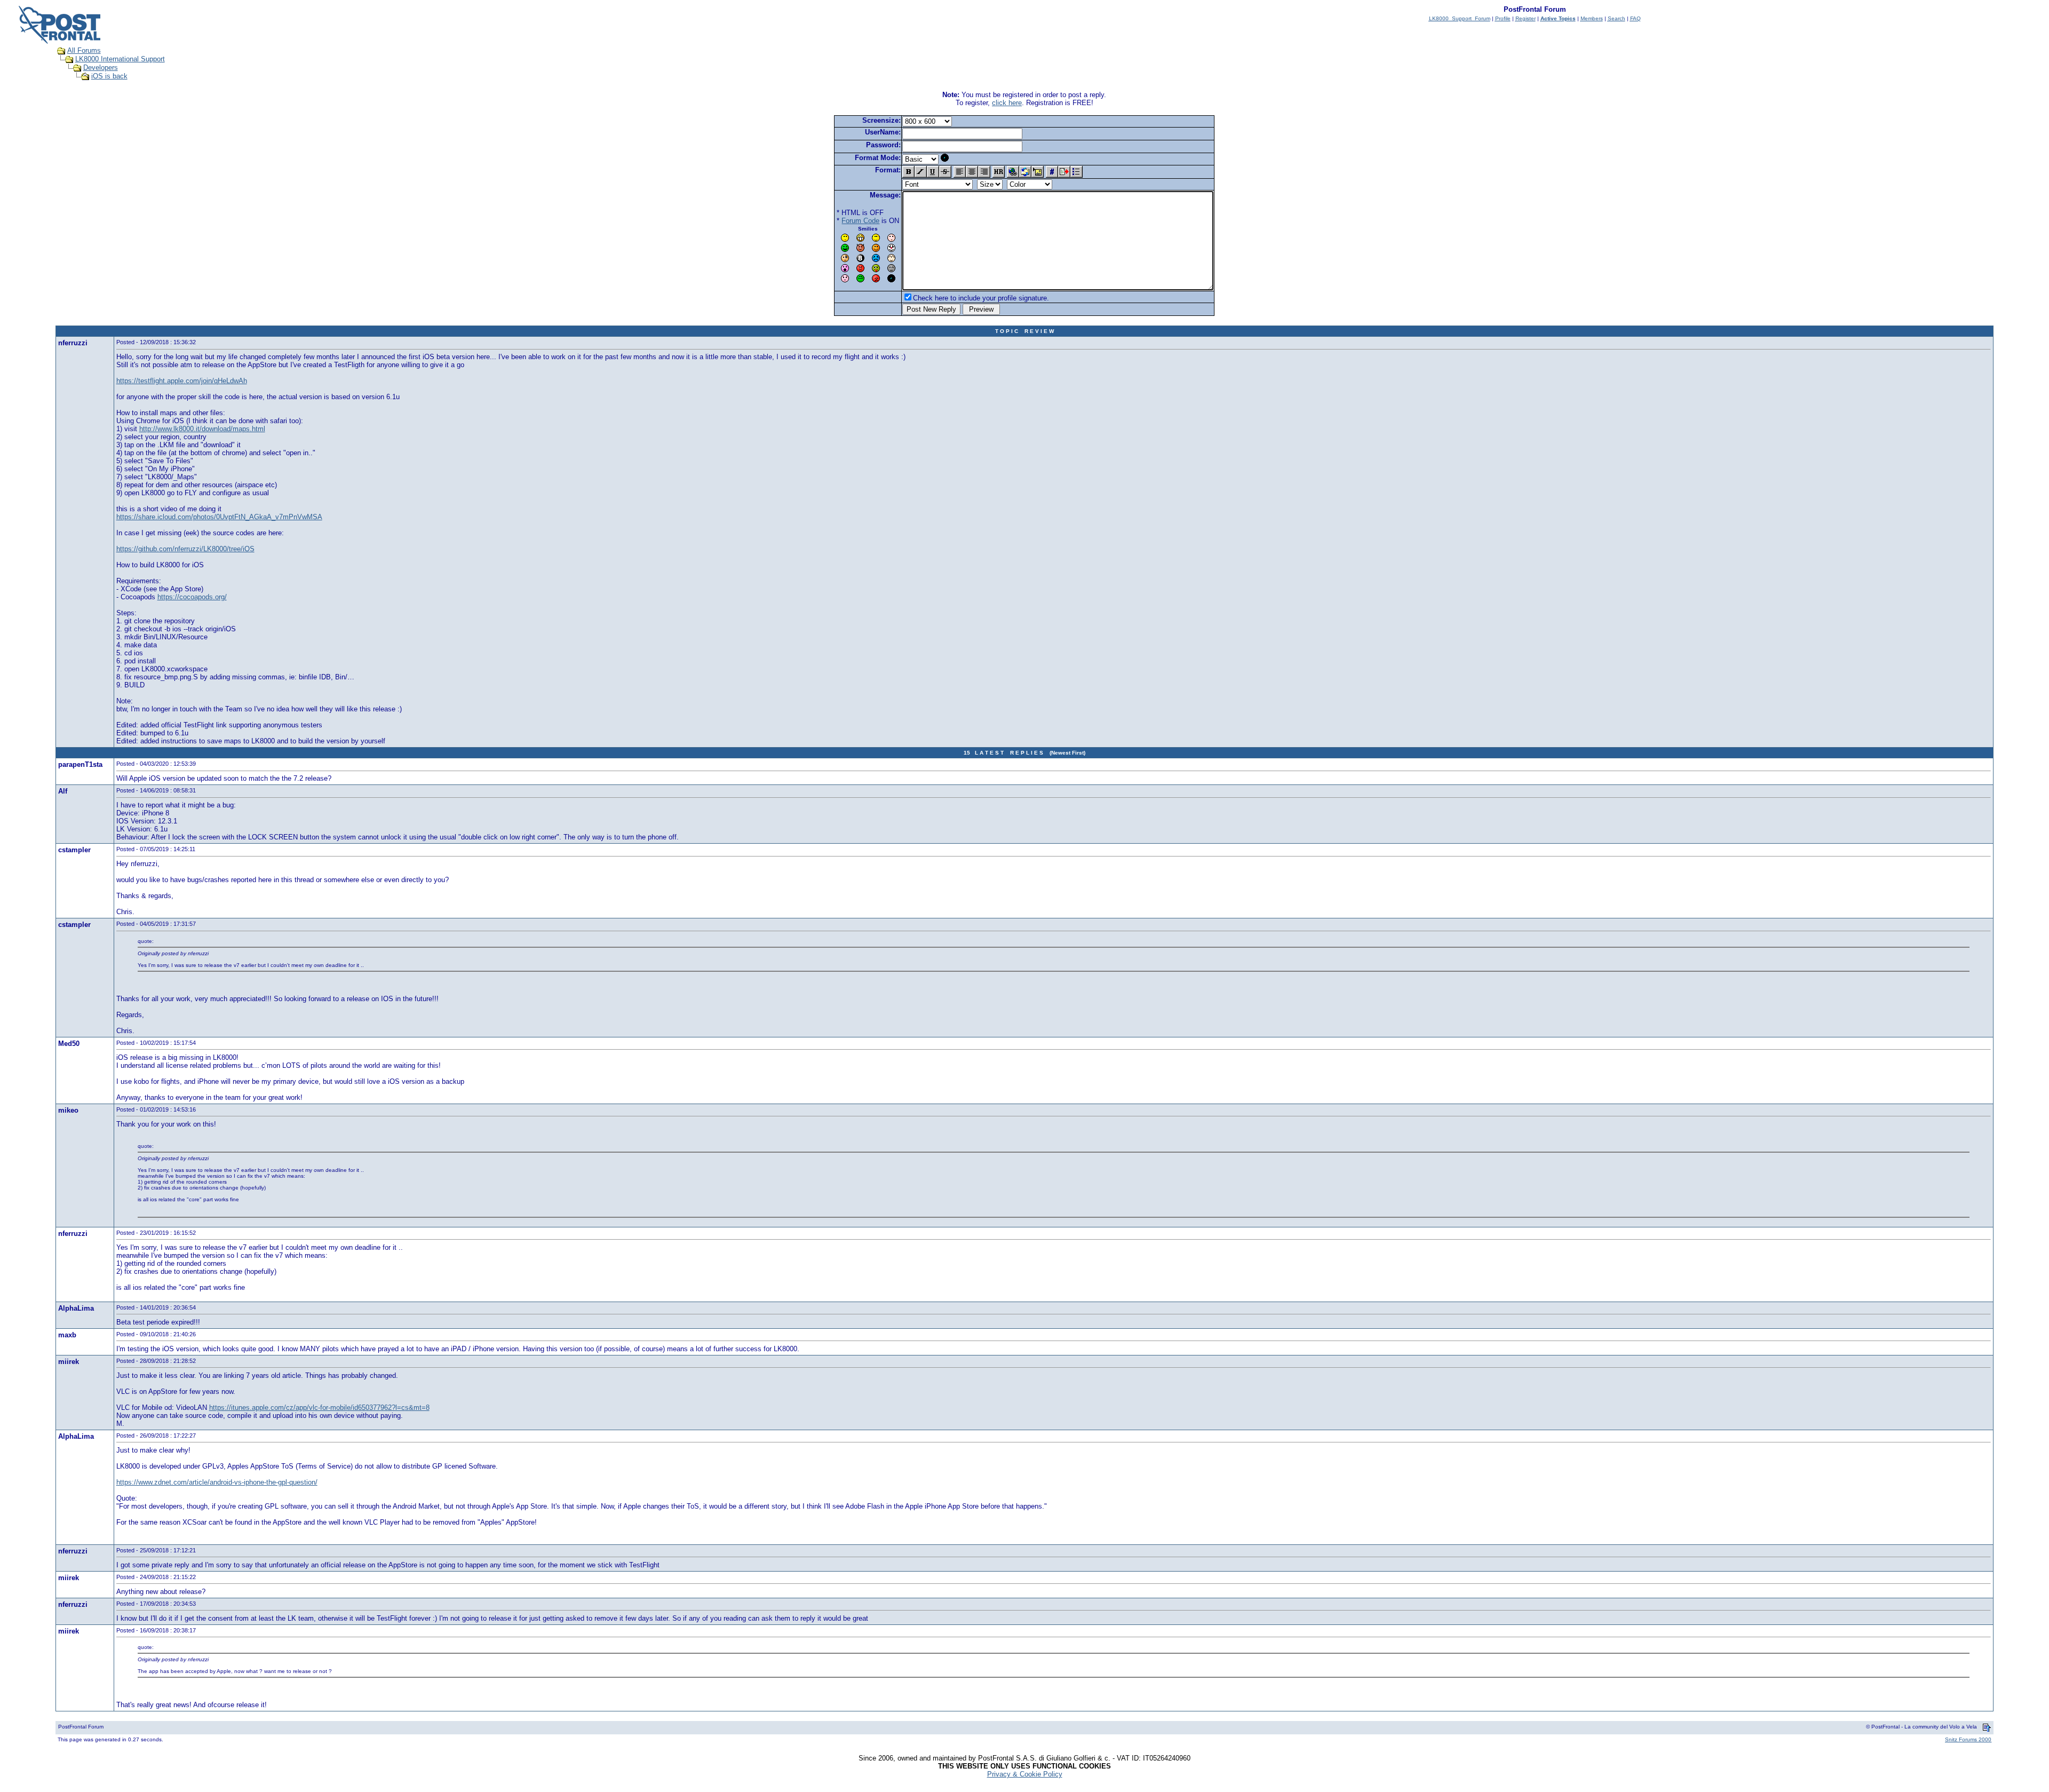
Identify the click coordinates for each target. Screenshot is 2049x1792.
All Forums (84, 50)
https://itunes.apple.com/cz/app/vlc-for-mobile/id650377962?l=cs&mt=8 (319, 1408)
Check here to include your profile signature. (981, 298)
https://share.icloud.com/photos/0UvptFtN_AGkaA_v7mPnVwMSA (219, 517)
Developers (101, 68)
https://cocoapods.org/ (192, 597)
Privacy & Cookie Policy (1025, 1774)
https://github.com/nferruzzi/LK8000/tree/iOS (185, 549)
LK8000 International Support (120, 59)
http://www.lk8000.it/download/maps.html (202, 429)
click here (1007, 103)
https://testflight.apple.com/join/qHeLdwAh (182, 381)
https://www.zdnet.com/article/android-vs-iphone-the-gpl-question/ (217, 1482)
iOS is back (109, 76)
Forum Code (860, 221)
